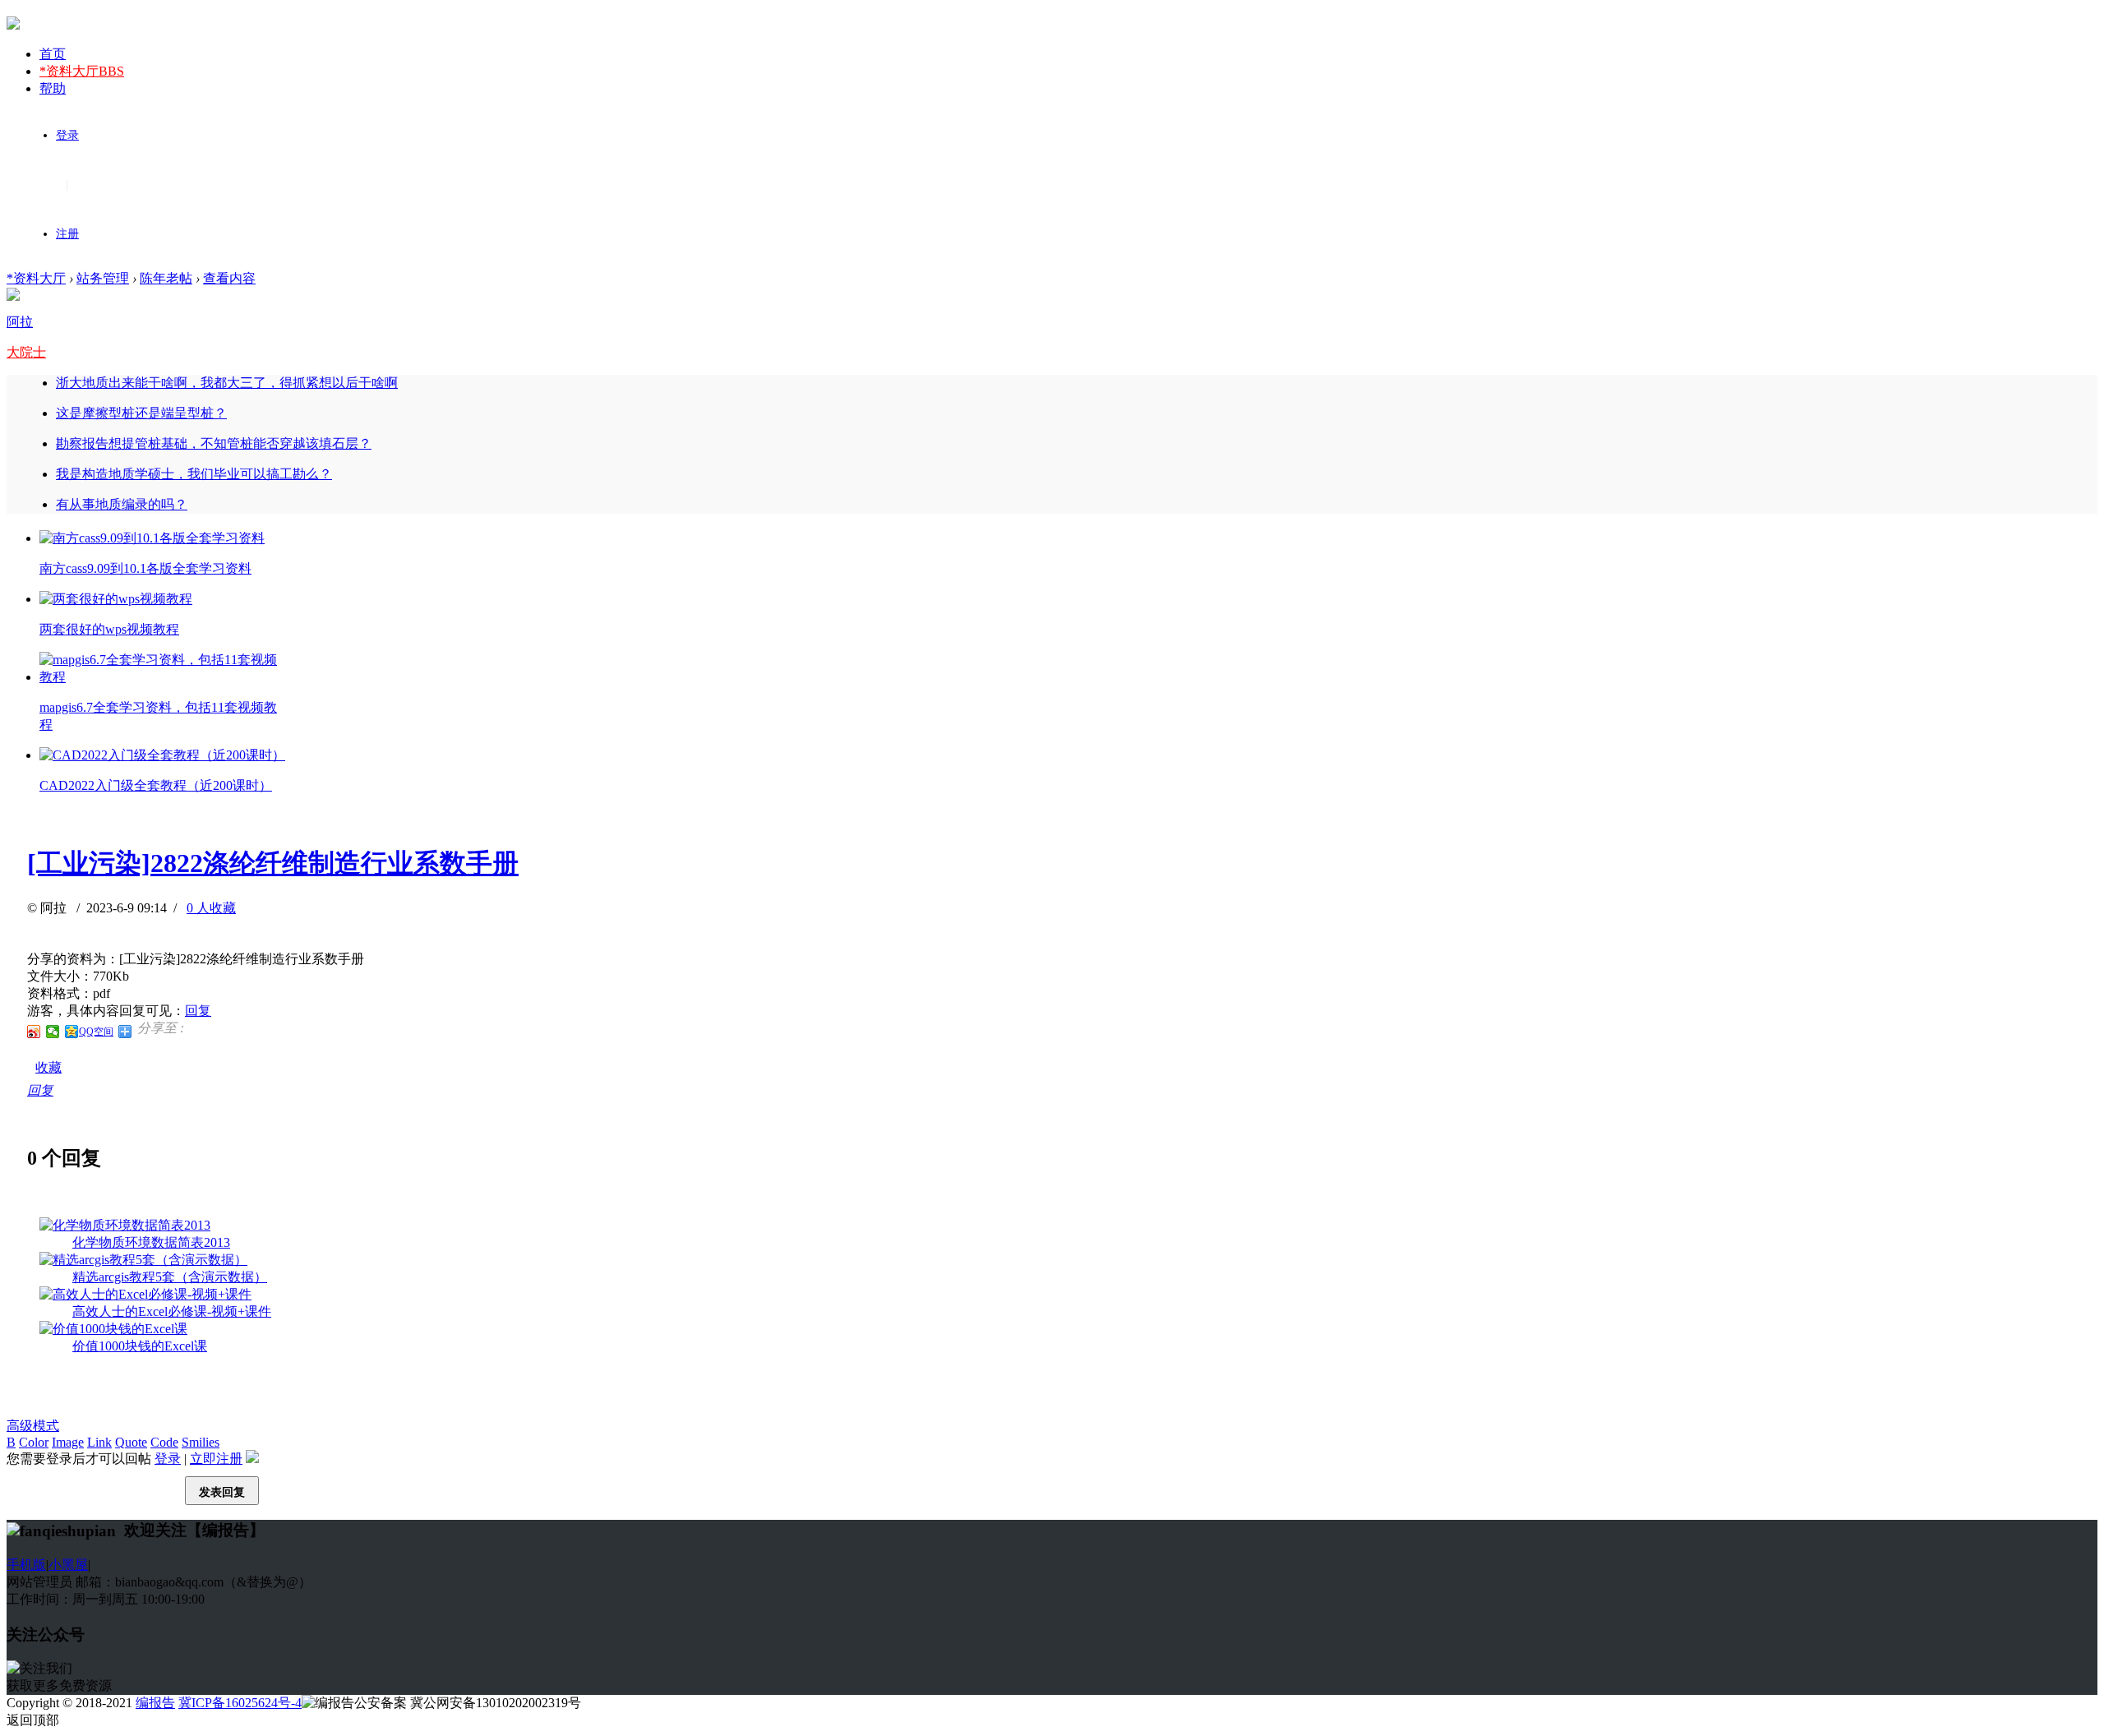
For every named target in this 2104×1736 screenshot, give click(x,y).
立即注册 (216, 1459)
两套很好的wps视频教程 (109, 629)
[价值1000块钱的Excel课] (113, 1329)
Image (68, 1442)
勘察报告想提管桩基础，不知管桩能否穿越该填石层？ (214, 443)
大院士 (26, 352)
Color (34, 1442)
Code (164, 1442)
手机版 (26, 1565)
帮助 (53, 88)
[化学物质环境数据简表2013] (125, 1225)
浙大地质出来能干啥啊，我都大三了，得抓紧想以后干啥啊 (227, 383)
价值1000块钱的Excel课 (140, 1346)
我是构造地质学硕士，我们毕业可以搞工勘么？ (194, 474)
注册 (67, 234)
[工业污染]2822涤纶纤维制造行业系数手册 (273, 863)
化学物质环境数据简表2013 (151, 1242)
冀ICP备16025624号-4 (240, 1703)
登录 (67, 135)
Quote (131, 1442)
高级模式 (33, 1426)
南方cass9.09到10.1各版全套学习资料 (145, 568)
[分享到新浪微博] (34, 1032)
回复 (198, 1011)
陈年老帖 (166, 278)
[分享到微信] (53, 1032)
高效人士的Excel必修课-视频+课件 (172, 1311)
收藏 (48, 1067)
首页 (53, 54)
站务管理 (103, 278)
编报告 (155, 1703)
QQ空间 (96, 1032)
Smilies (201, 1442)
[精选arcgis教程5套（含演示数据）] (143, 1260)
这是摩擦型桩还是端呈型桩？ (141, 413)
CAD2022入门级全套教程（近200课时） (156, 785)
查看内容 (229, 278)
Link (99, 1442)
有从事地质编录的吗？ (122, 504)
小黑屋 (68, 1565)
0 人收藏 (211, 908)
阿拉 (20, 322)
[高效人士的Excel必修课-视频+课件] (145, 1294)
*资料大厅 (82, 71)
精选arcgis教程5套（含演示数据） (170, 1277)
